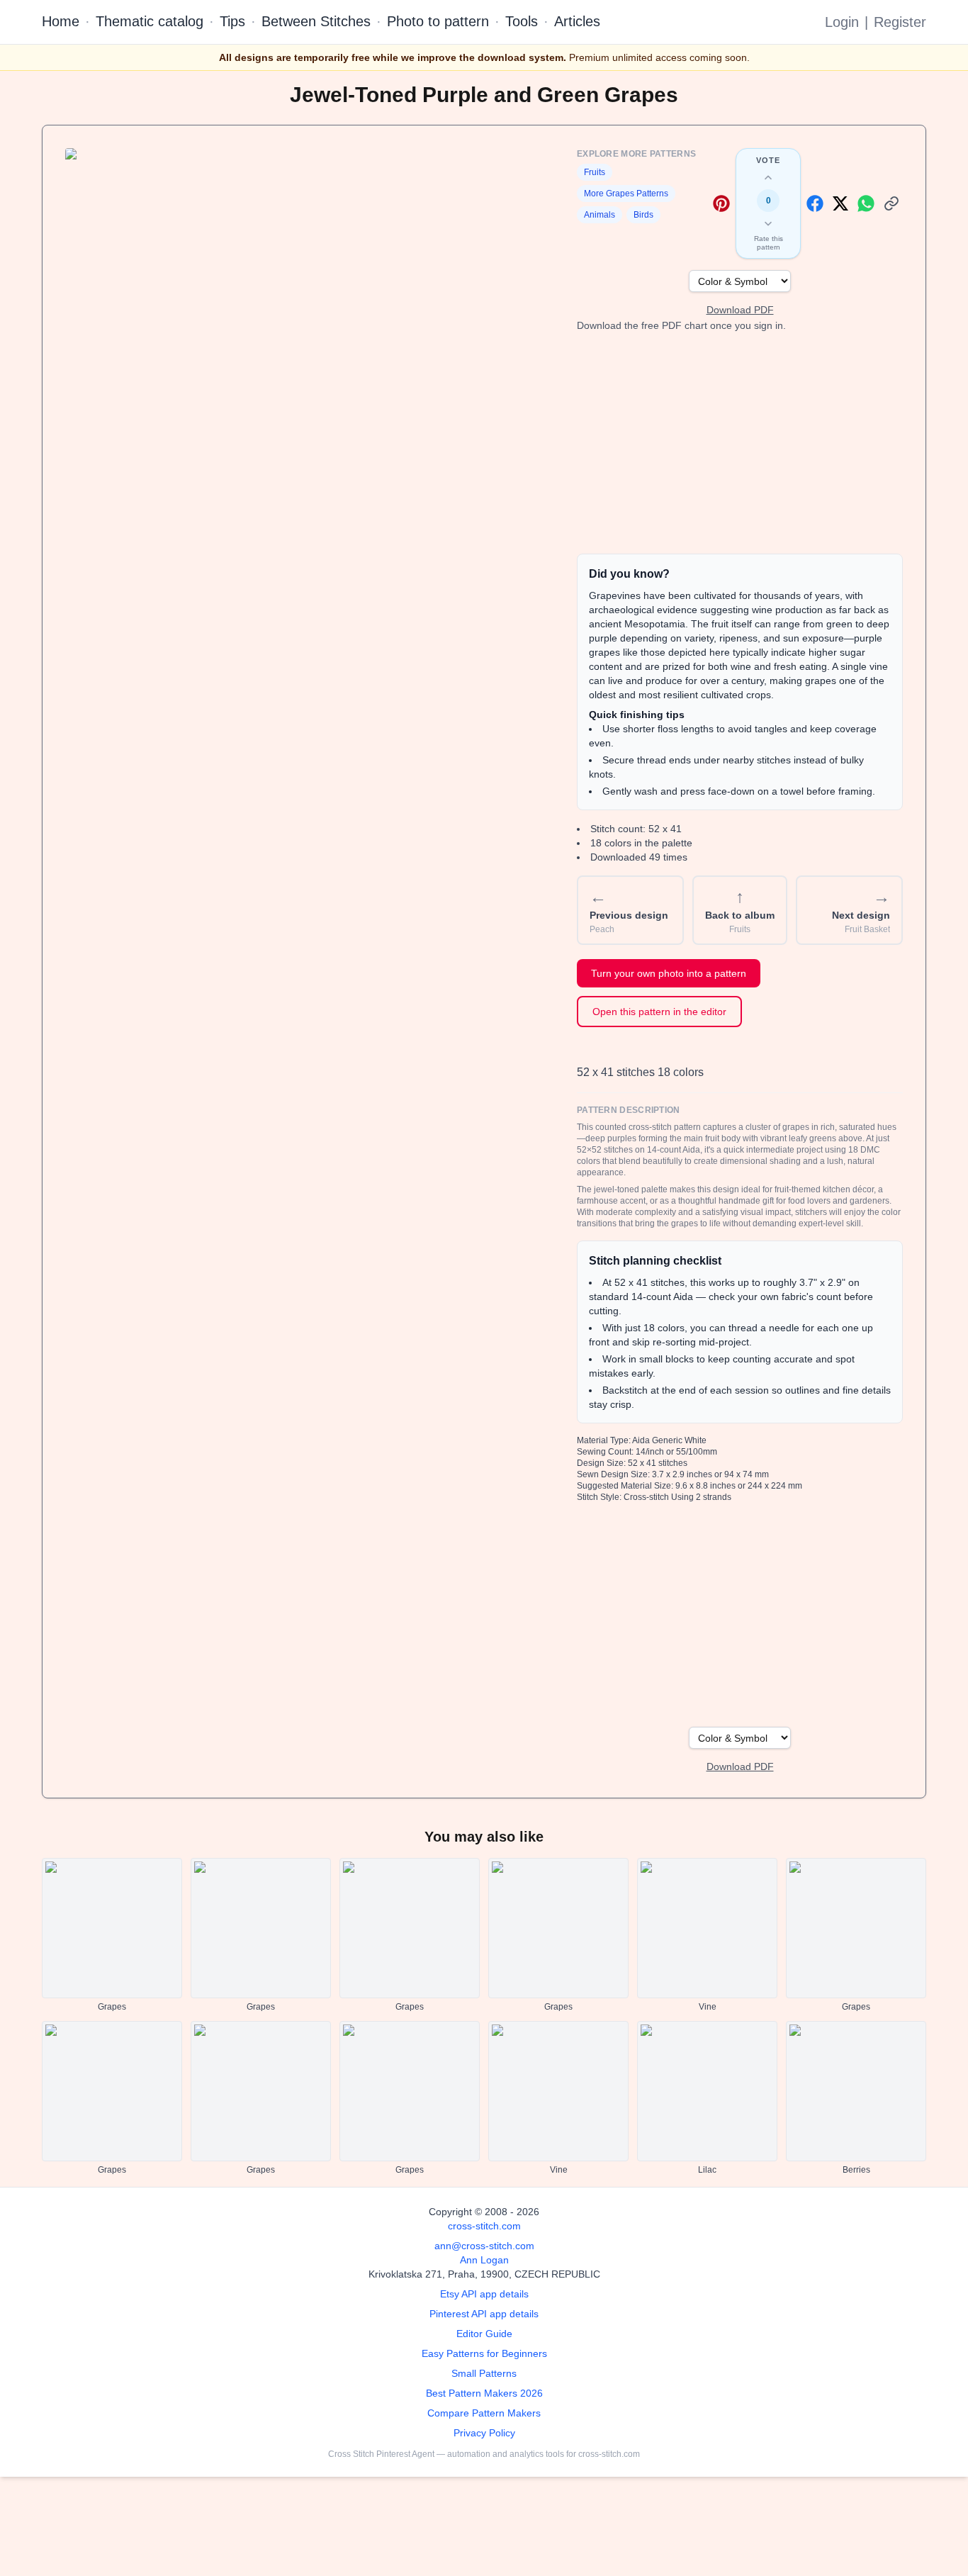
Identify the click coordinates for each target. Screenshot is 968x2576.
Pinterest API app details (484, 2314)
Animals (600, 215)
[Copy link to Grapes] (891, 203)
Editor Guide (484, 2334)
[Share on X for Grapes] (840, 203)
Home (61, 21)
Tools (522, 21)
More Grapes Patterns (626, 194)
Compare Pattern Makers (484, 2413)
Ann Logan (484, 2260)
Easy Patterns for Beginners (484, 2353)
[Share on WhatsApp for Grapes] (866, 203)
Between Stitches (316, 21)
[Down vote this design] (768, 223)
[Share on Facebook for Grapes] (815, 203)
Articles (577, 21)
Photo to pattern (438, 21)
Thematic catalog (150, 21)
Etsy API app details (484, 2294)
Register (900, 22)
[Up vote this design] (768, 178)
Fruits (595, 172)
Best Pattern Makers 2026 (484, 2393)
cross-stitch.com (484, 2226)
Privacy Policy (484, 2433)
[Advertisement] (740, 443)
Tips (232, 21)
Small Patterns (484, 2373)
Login (842, 22)
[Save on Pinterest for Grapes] (721, 203)
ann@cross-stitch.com (484, 2246)
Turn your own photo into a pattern (669, 973)
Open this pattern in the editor (659, 1012)
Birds (643, 215)
